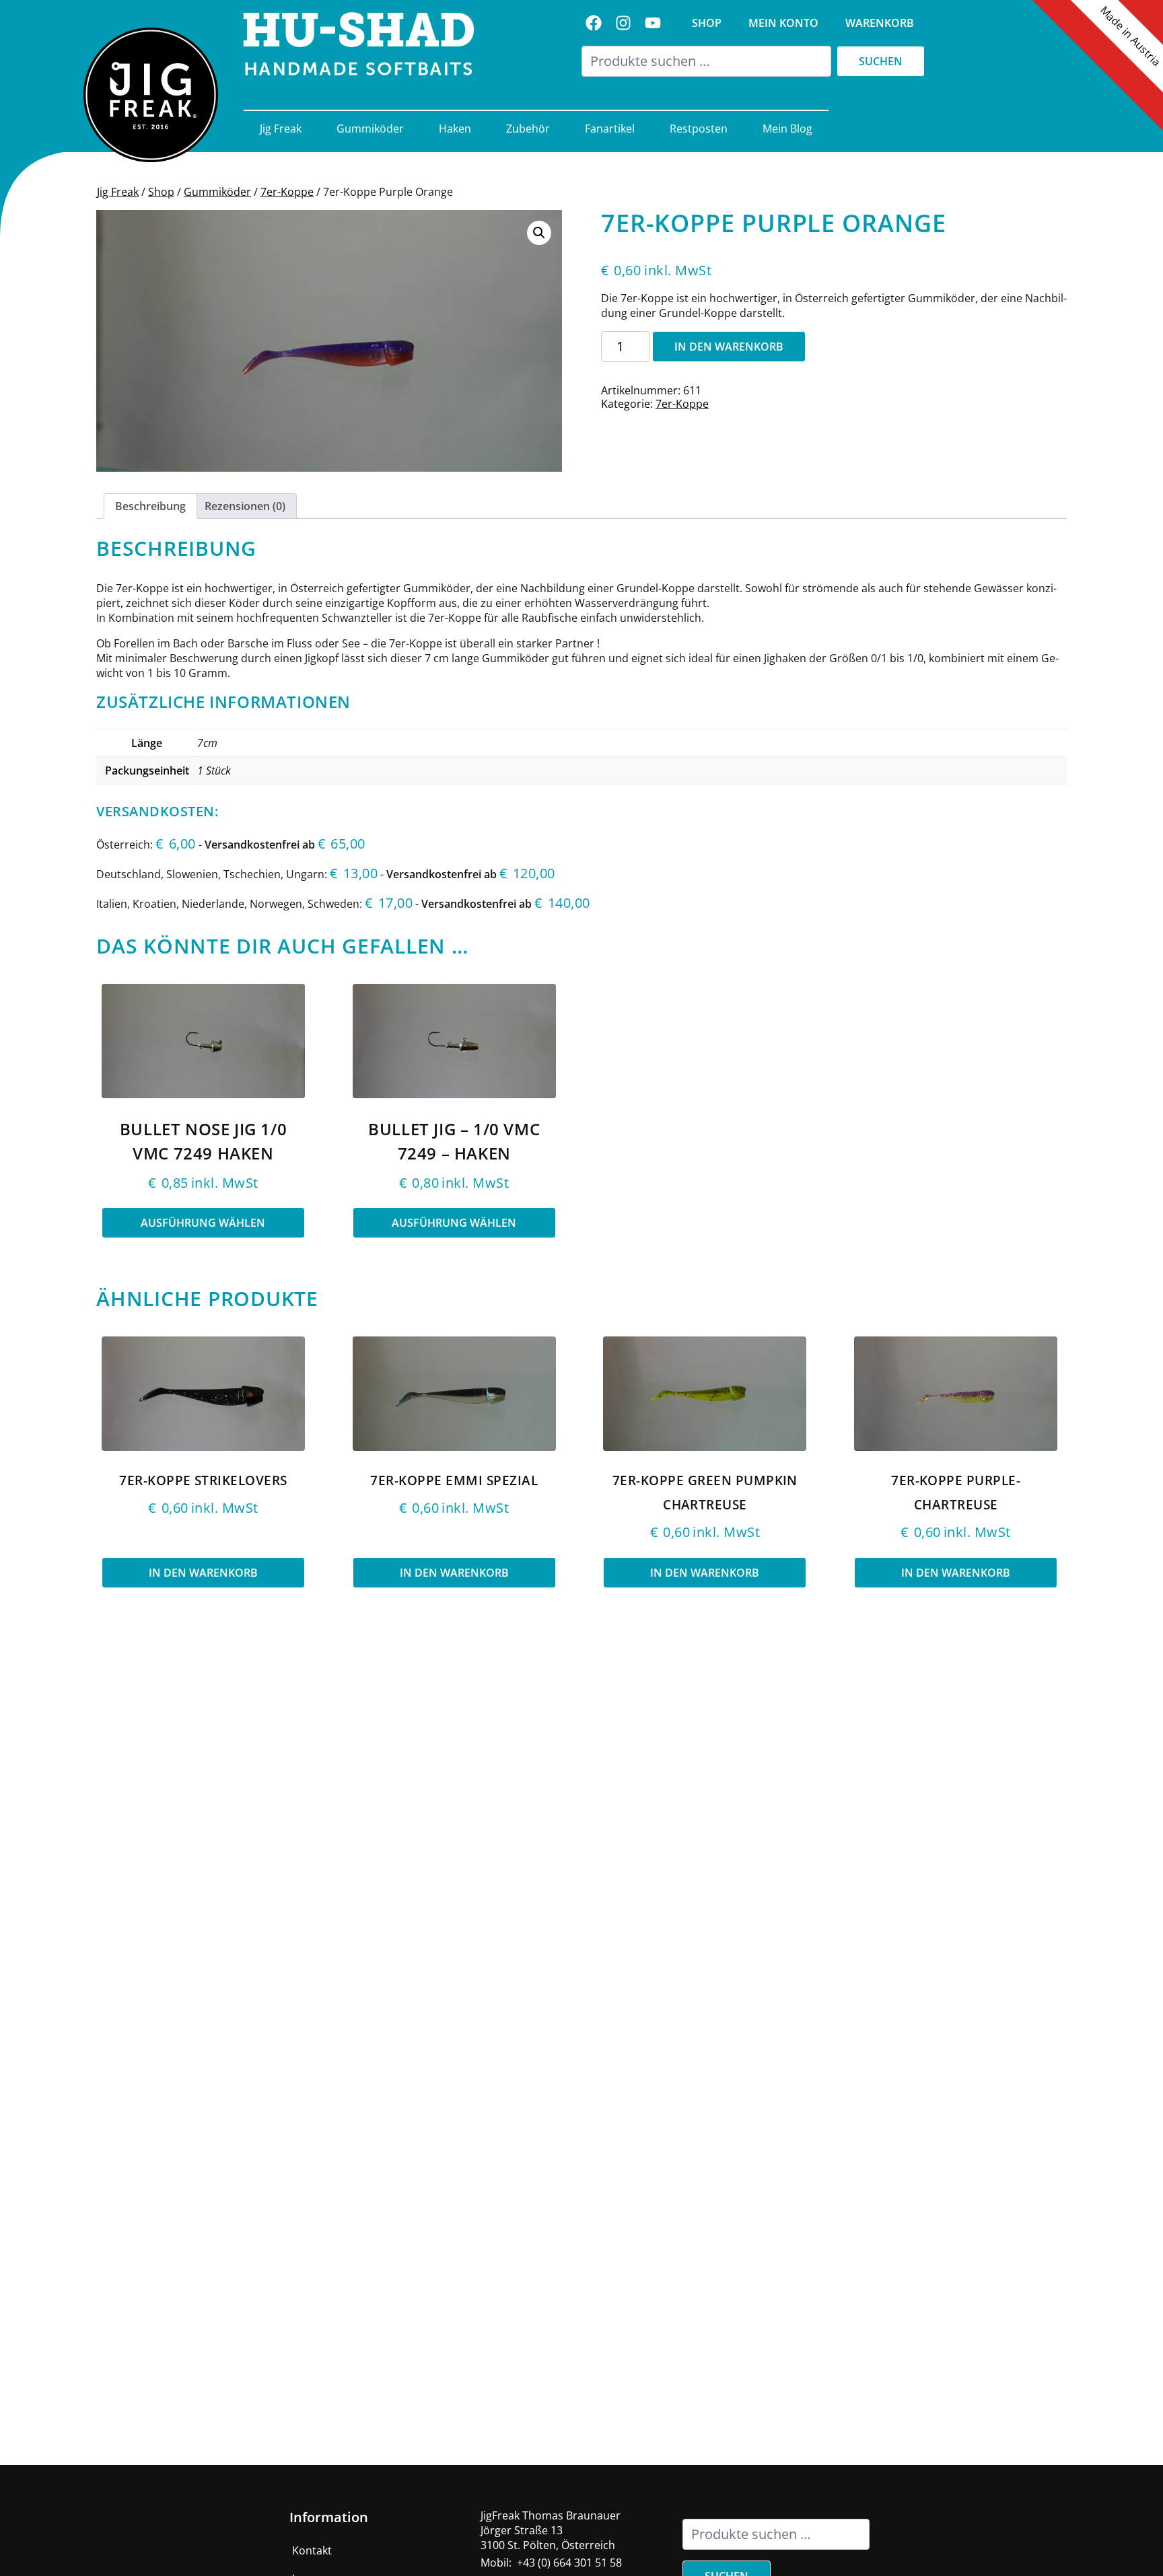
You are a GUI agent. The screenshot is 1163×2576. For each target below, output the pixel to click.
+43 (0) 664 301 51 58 (569, 2563)
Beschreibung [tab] (150, 506)
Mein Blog (787, 129)
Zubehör (528, 129)
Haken (455, 129)
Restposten (699, 129)
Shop (707, 23)
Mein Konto (783, 23)
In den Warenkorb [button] (203, 1573)
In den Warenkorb (729, 347)
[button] (539, 233)
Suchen (881, 61)
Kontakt (312, 2550)
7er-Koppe (287, 192)
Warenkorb (880, 23)
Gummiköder (370, 129)
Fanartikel (610, 129)
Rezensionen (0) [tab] (245, 506)
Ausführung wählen (203, 1223)
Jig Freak (281, 129)
